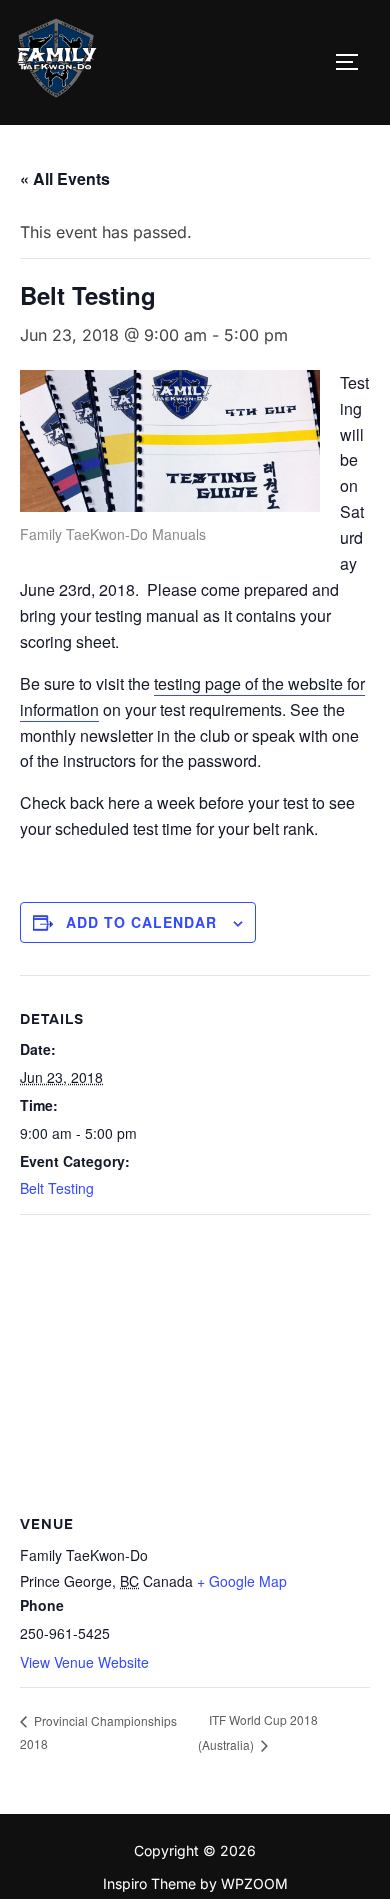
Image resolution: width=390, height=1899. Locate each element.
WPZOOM (254, 1883)
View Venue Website (84, 1662)
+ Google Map (242, 1581)
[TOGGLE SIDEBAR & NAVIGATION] (354, 62)
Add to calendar (141, 922)
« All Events (65, 178)
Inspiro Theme (149, 1883)
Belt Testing (57, 1188)
